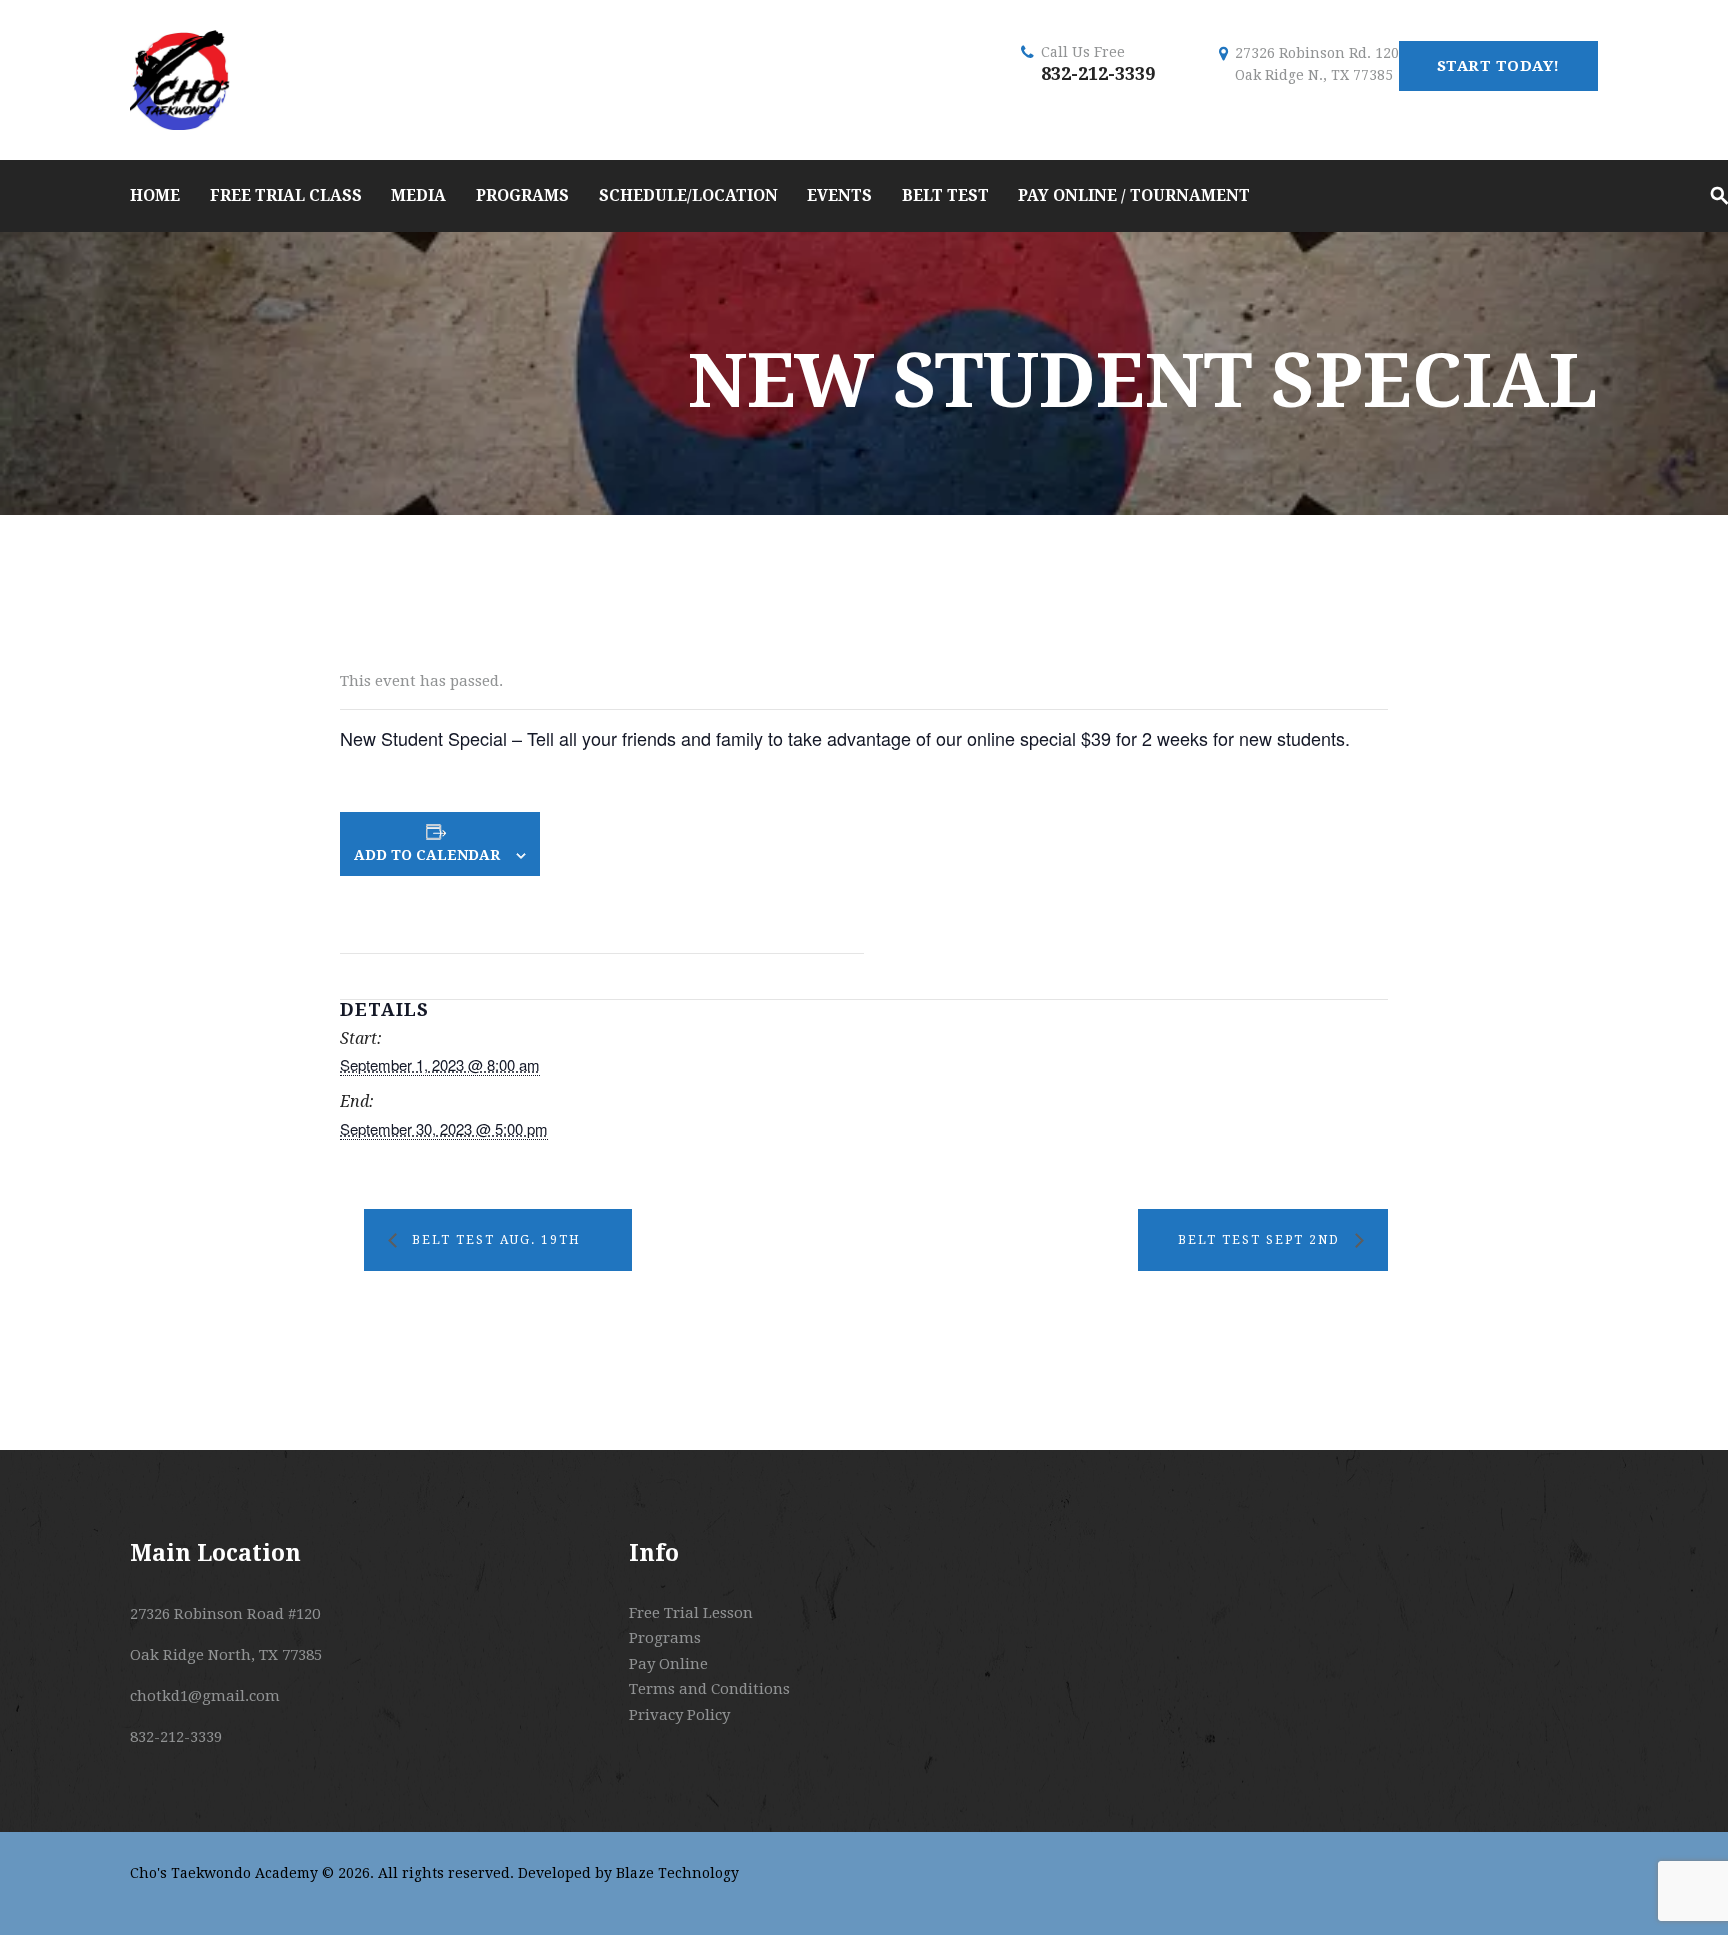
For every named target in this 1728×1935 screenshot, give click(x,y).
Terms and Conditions (709, 1689)
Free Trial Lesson (691, 1613)
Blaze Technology (677, 1873)
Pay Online (668, 1664)
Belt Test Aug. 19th (496, 1240)
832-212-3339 (1098, 73)
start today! (1498, 66)
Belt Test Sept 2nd (1259, 1240)
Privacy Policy (679, 1715)
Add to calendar (427, 855)
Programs (665, 1638)
